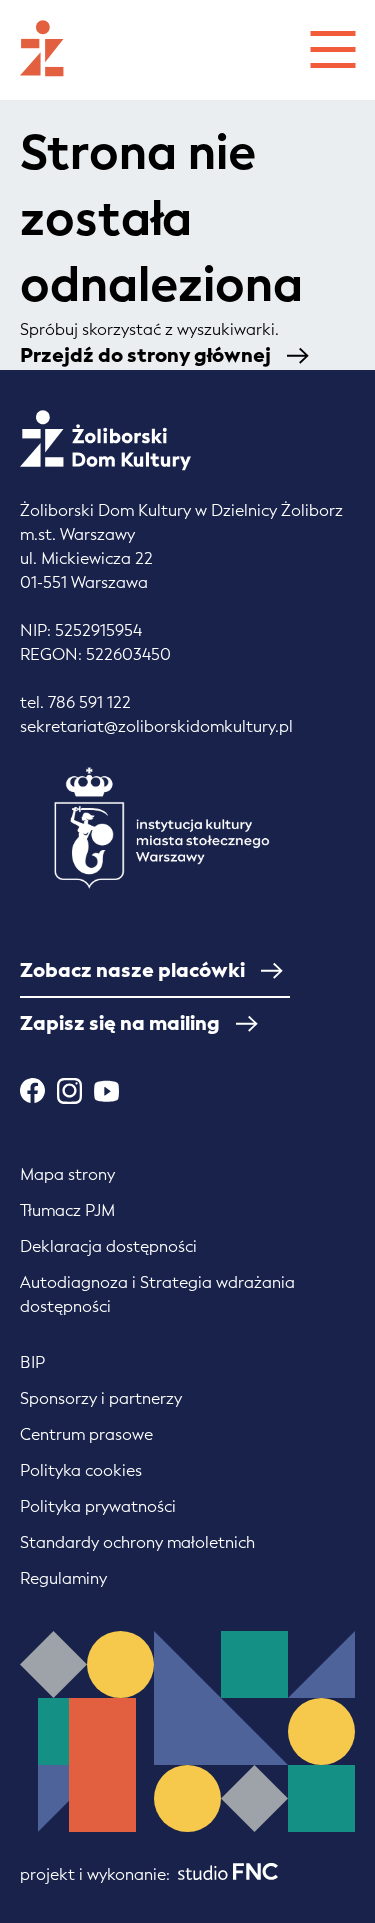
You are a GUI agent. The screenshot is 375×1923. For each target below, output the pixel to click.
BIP (32, 1362)
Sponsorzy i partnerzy (101, 1398)
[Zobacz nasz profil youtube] (106, 1090)
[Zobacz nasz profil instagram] (69, 1091)
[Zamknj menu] (332, 46)
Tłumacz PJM (67, 1210)
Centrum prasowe (86, 1434)
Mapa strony (67, 1174)
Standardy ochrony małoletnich (137, 1542)
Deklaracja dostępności (108, 1246)
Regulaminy (63, 1578)
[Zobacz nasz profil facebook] (32, 1090)
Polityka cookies (81, 1470)
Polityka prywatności (98, 1506)
